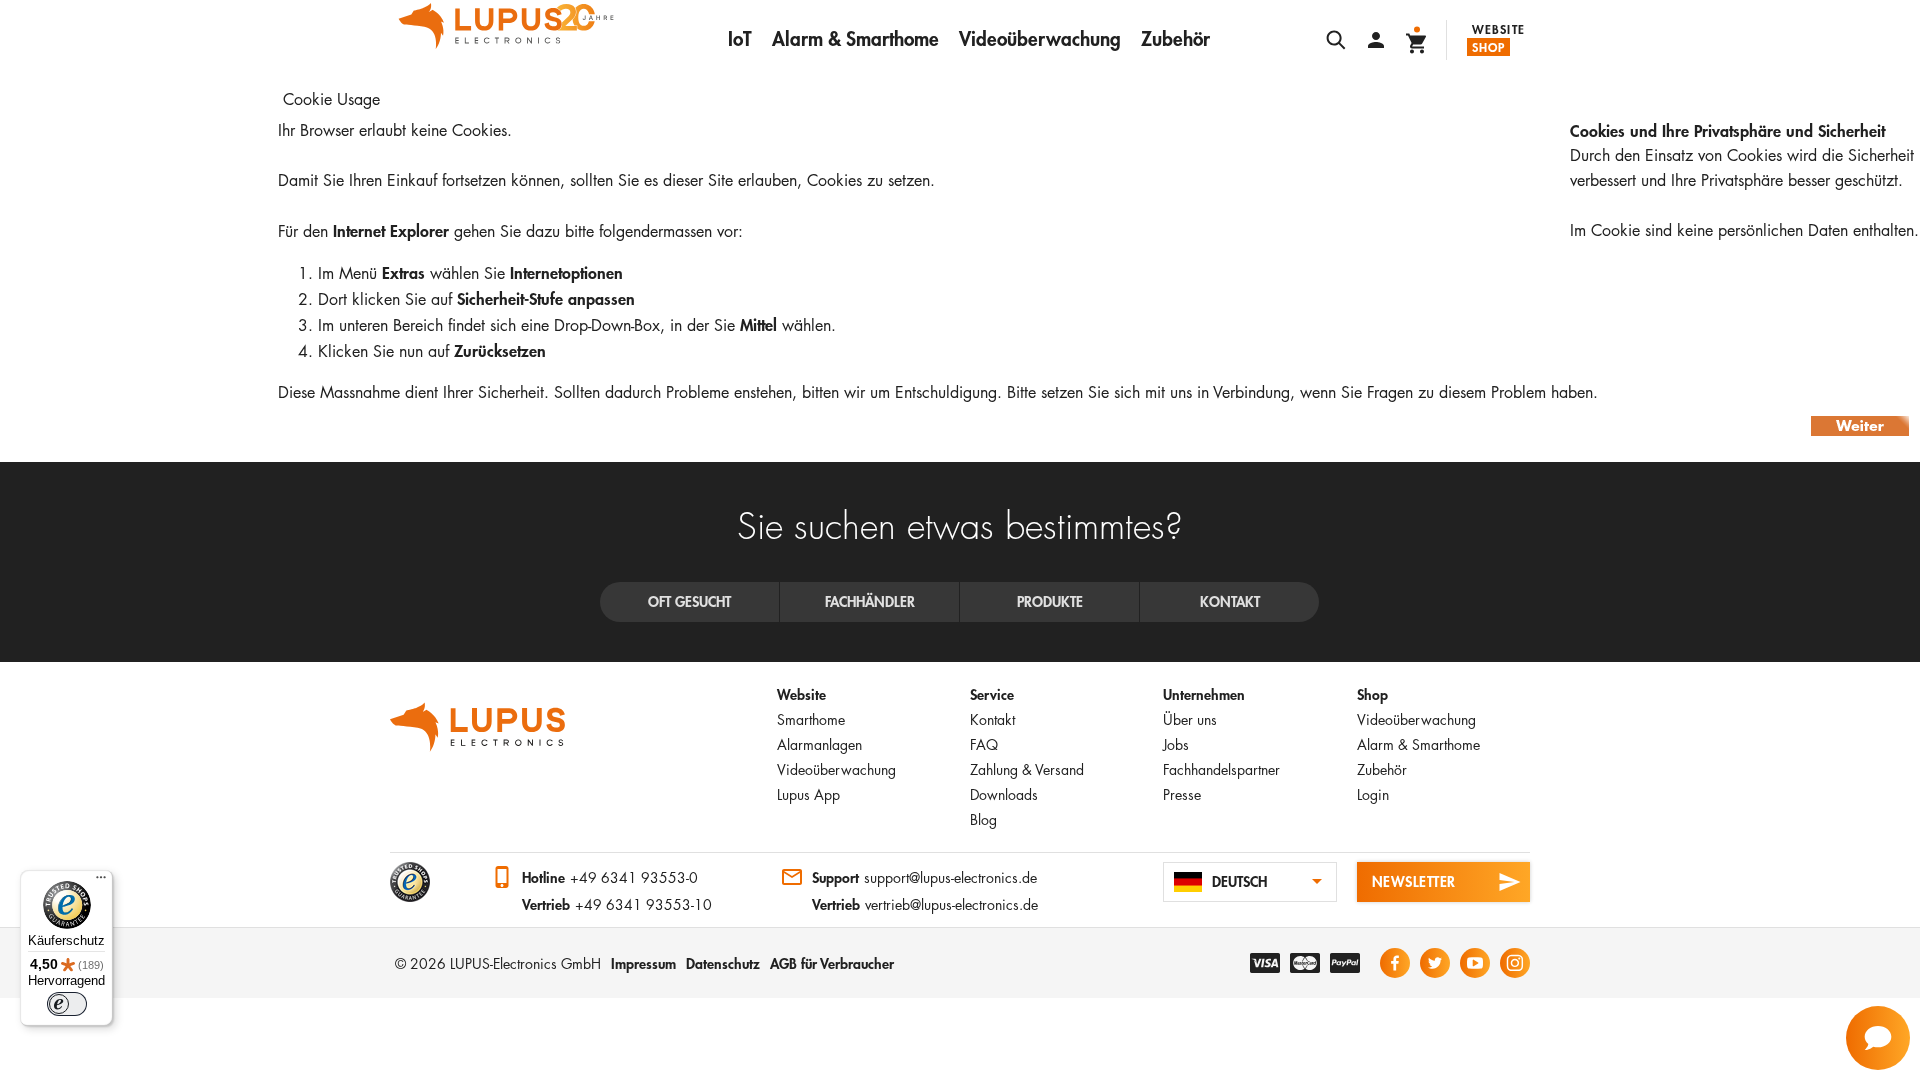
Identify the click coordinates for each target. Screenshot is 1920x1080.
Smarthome (811, 719)
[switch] (67, 1004)
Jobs (1176, 744)
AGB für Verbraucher (832, 963)
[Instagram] (1515, 963)
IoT (740, 38)
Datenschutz (723, 963)
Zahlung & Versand (1027, 769)
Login (1373, 794)
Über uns (1190, 719)
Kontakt (992, 719)
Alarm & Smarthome (855, 38)
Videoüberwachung (1040, 38)
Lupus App (808, 794)
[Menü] (101, 882)
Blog (983, 819)
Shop (1489, 47)
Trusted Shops (410, 882)
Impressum (643, 963)
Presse (1182, 794)
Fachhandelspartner (1221, 769)
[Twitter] (1435, 963)
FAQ (984, 744)
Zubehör (1175, 38)
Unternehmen (1204, 694)
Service (992, 694)
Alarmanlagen (819, 744)
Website (1498, 29)
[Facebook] (1395, 963)
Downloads (1004, 794)
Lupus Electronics (478, 727)
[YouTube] (1475, 963)
